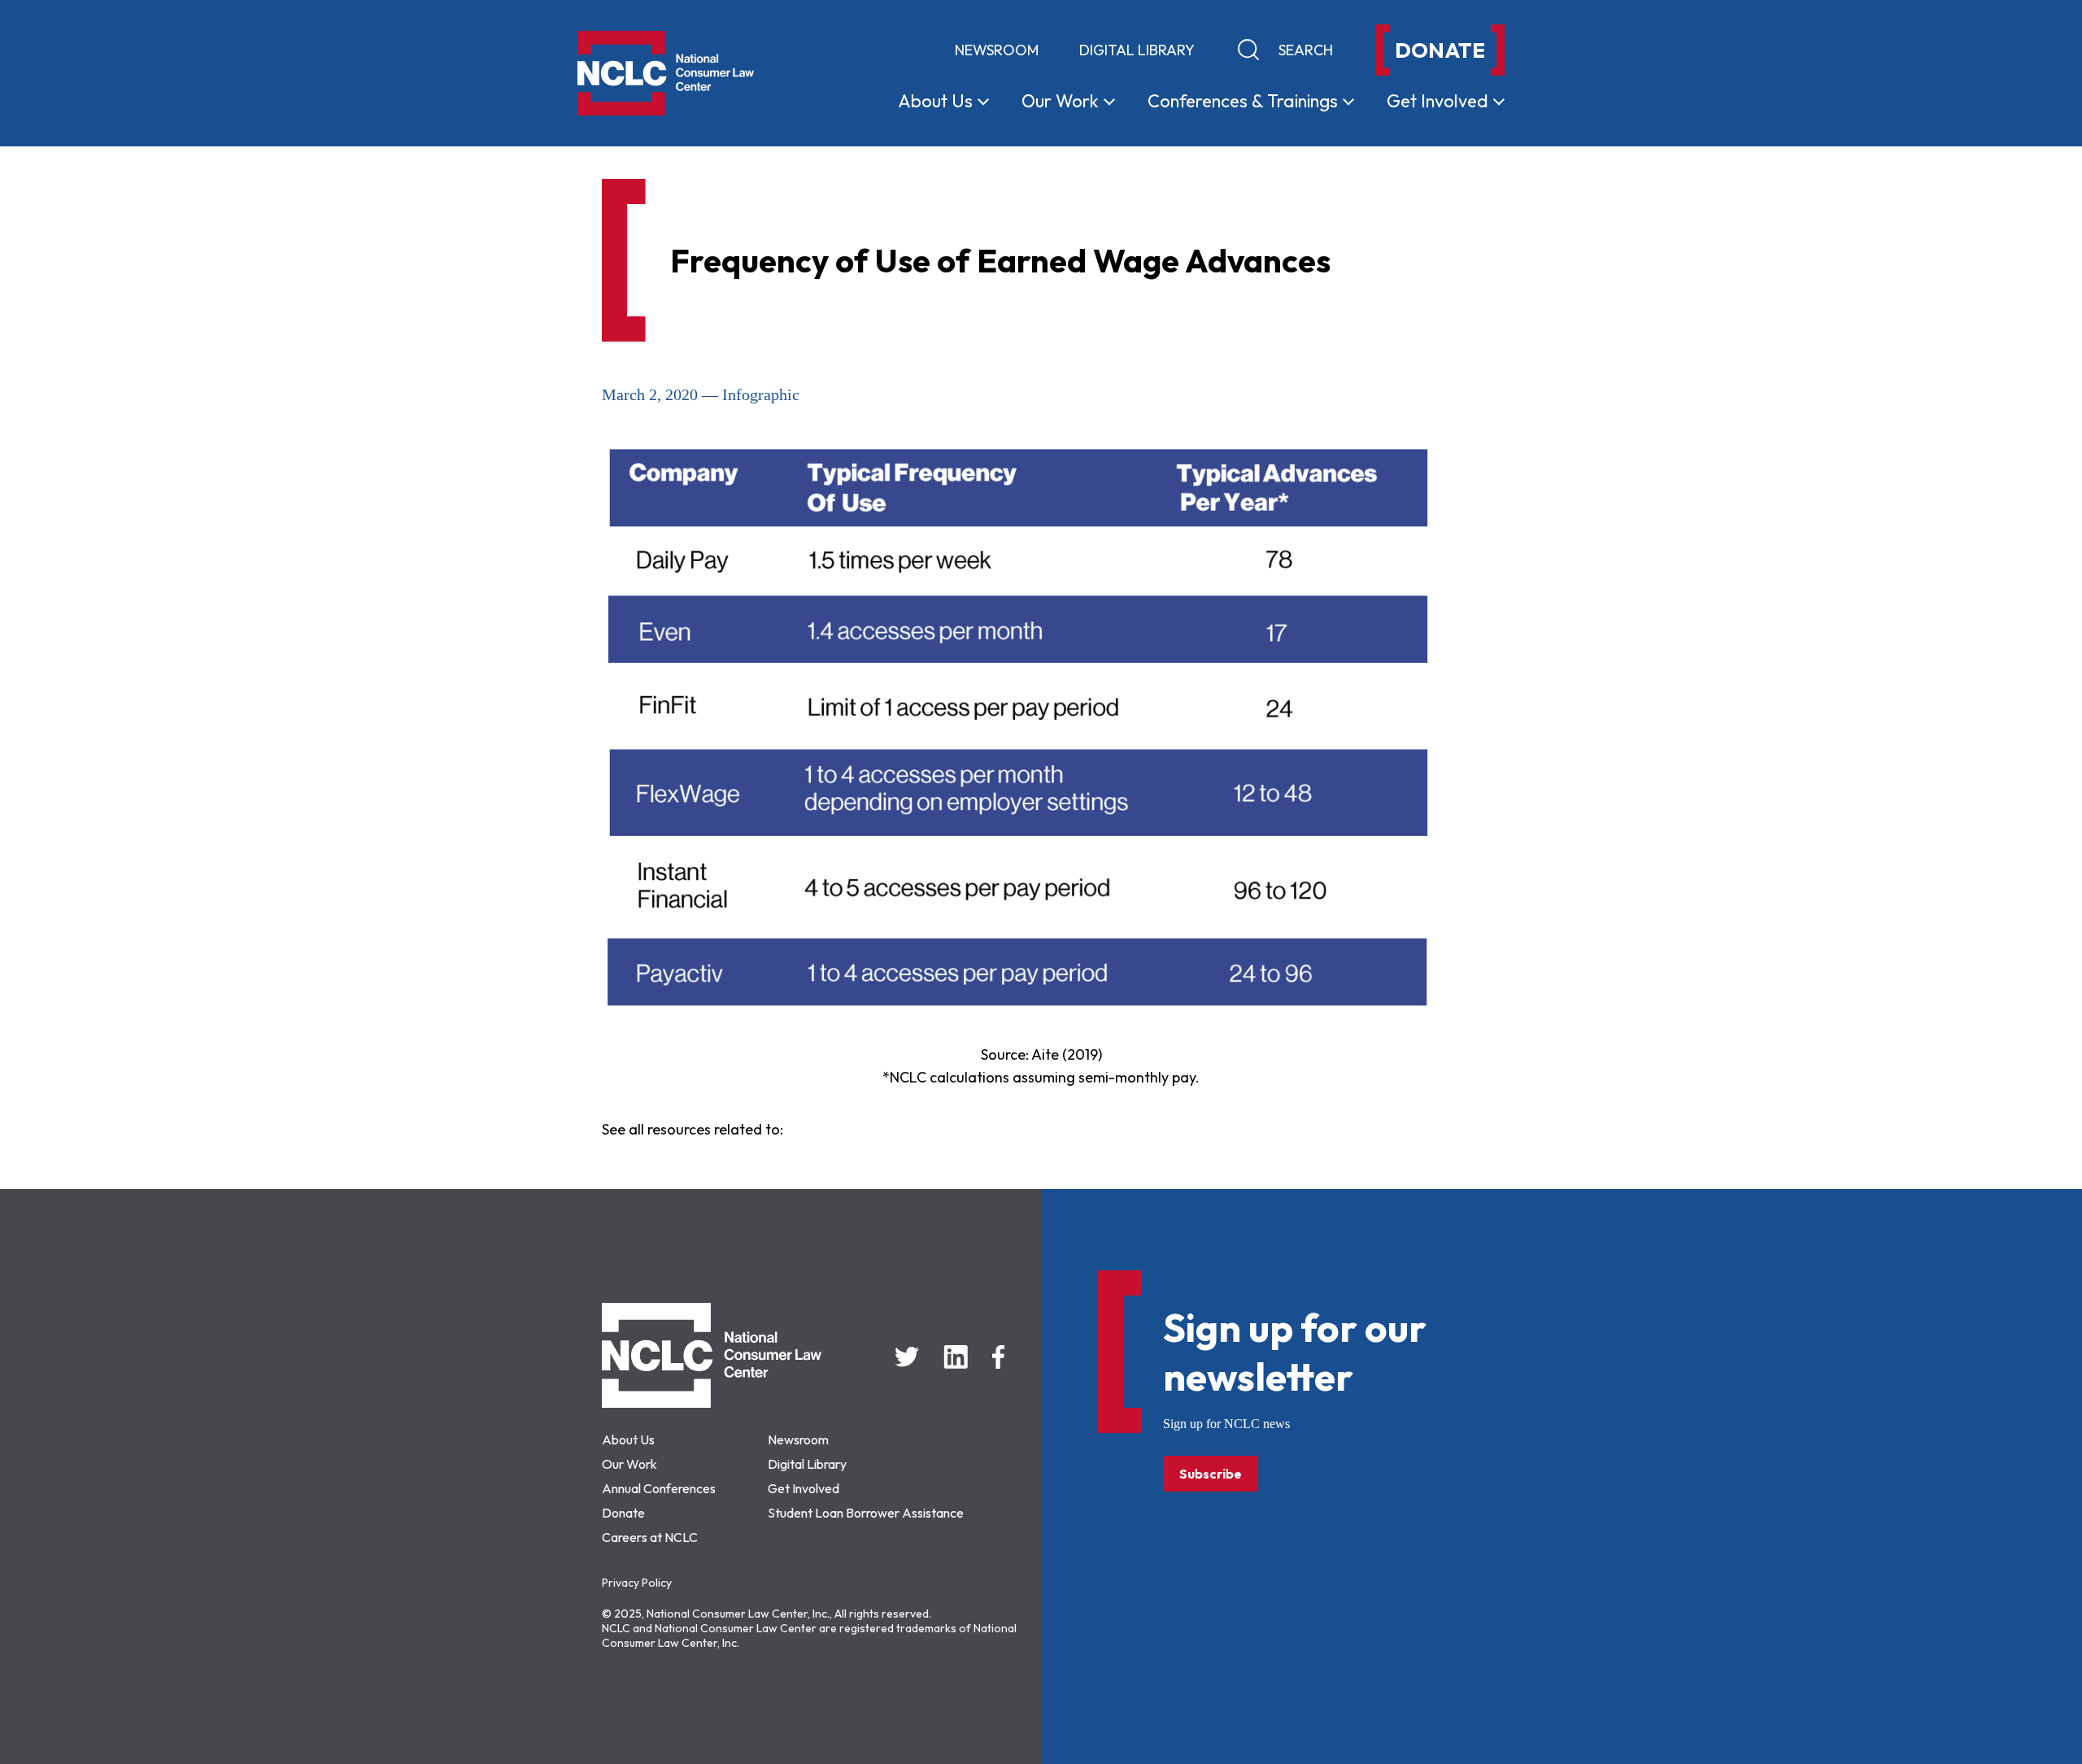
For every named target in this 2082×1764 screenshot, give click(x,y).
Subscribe (1211, 1474)
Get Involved (804, 1488)
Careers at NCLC (650, 1537)
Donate (623, 1513)
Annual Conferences (659, 1488)
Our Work (629, 1464)
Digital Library (1137, 50)
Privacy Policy (637, 1583)
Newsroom (997, 50)
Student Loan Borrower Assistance (866, 1513)
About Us (628, 1440)
